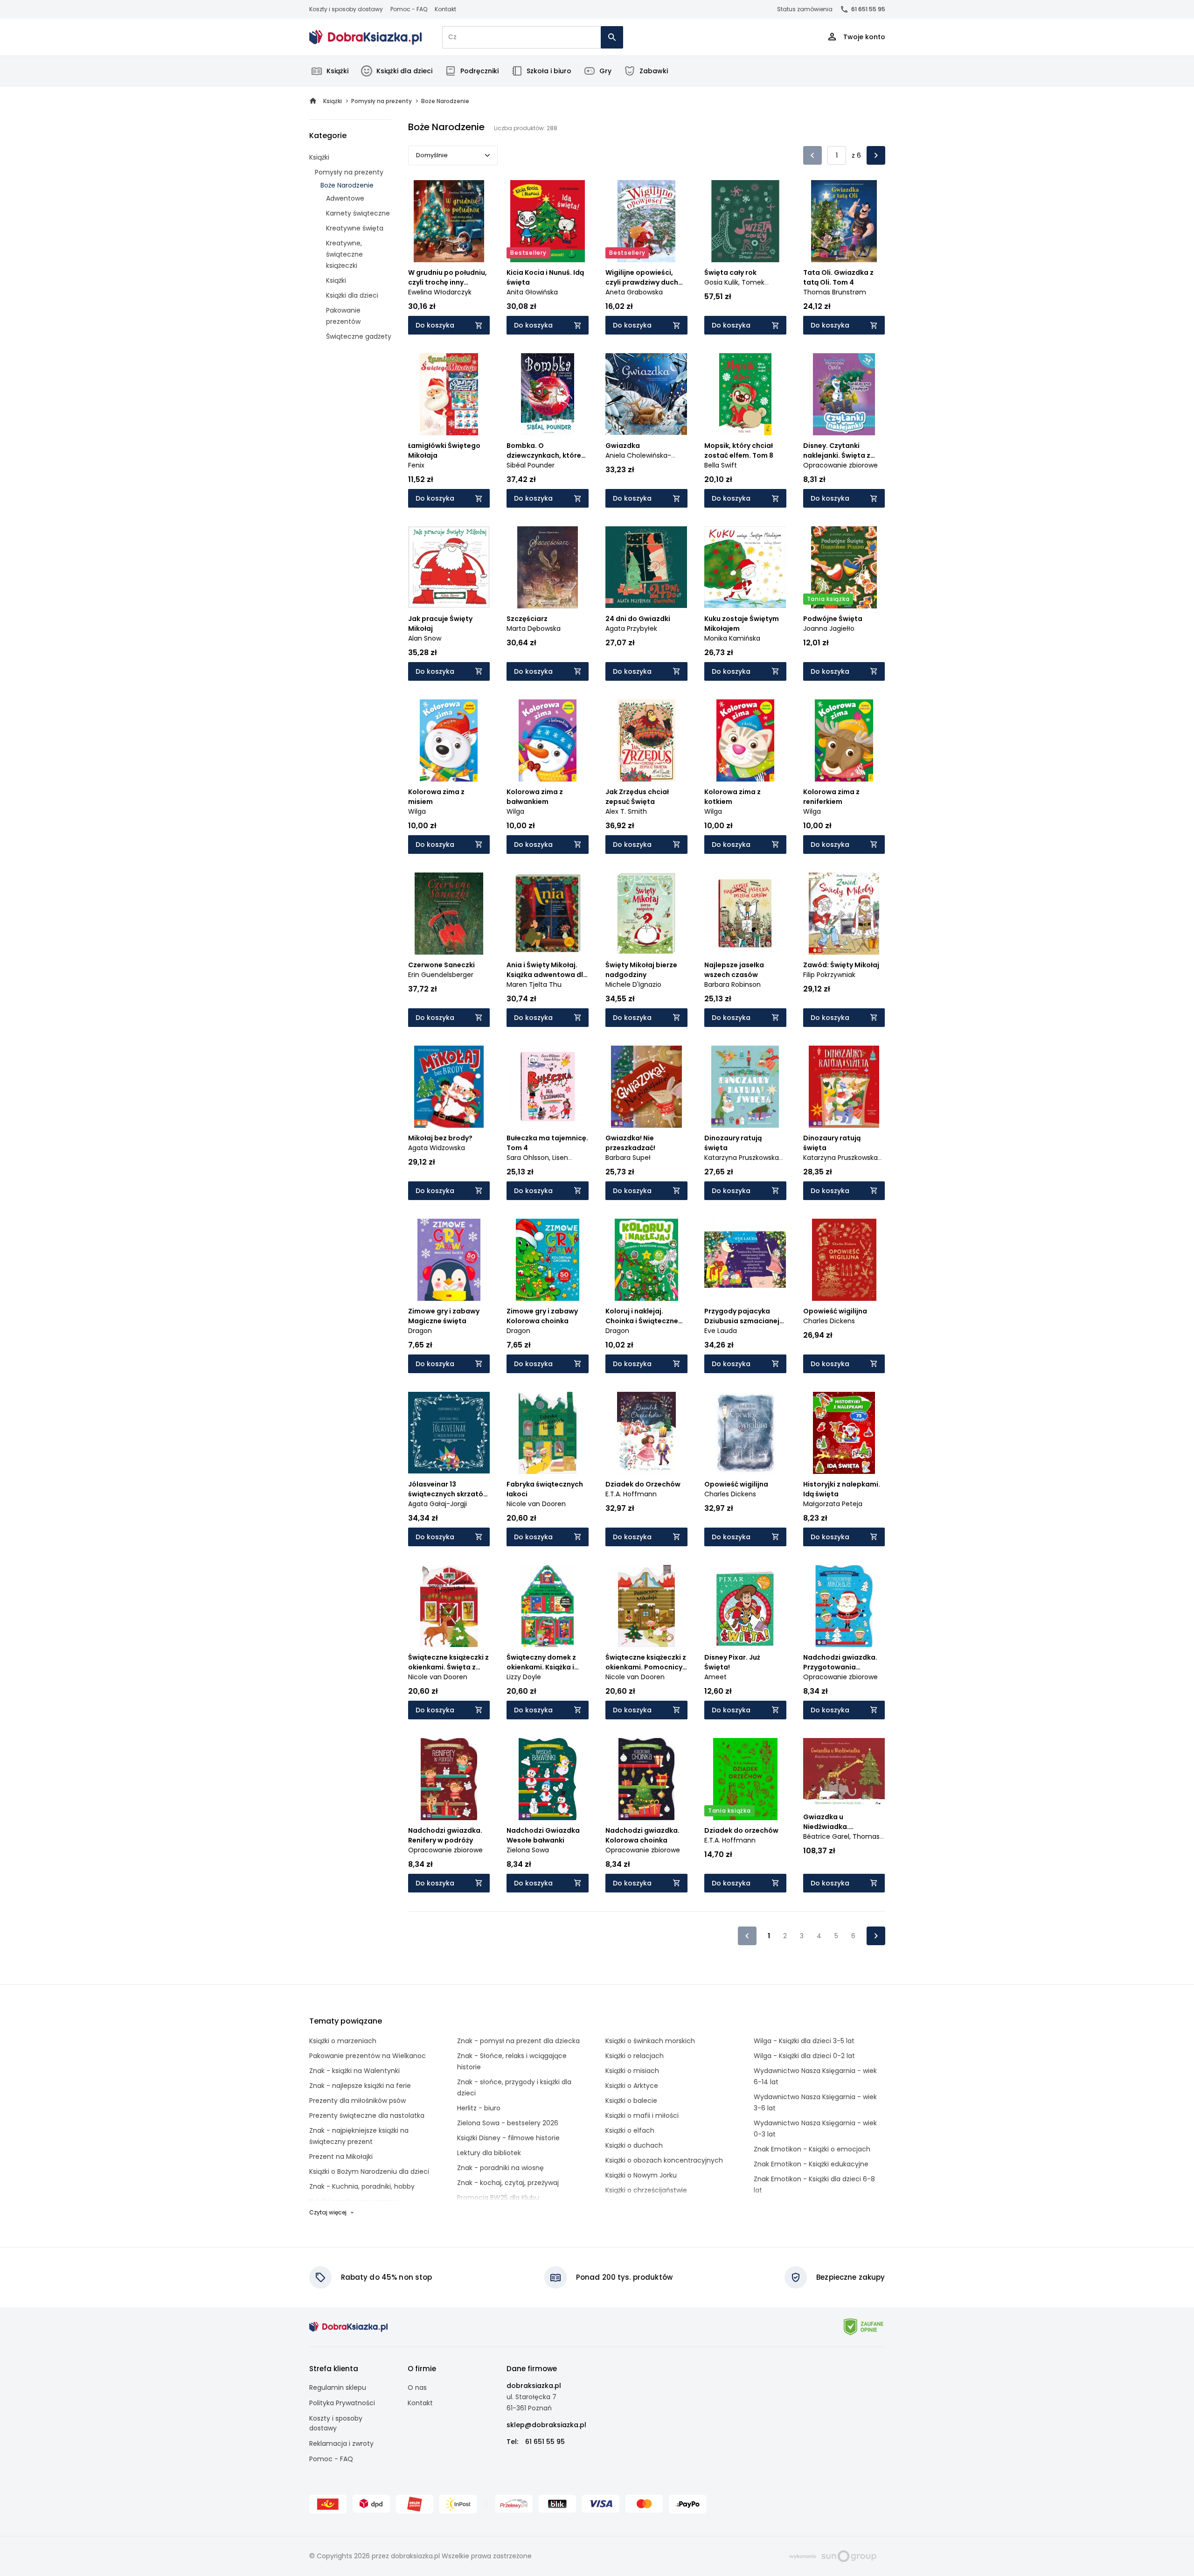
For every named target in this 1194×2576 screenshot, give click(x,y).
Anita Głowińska (532, 292)
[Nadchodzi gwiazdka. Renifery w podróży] (449, 1779)
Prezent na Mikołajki (341, 2157)
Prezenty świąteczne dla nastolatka (367, 2115)
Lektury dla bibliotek (489, 2153)
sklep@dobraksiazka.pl (546, 2425)
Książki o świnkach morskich (650, 2041)
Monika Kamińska (732, 638)
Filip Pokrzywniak (829, 975)
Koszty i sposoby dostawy (346, 9)
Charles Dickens (829, 1321)
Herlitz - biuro (479, 2108)
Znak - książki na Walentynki (354, 2071)
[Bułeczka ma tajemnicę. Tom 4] (548, 1087)
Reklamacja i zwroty (341, 2443)
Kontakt (445, 9)
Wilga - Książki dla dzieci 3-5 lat (804, 2041)
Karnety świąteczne (358, 213)
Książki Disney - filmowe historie (508, 2138)
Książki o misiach (632, 2071)
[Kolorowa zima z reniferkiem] (844, 740)
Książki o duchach (634, 2145)
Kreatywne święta (355, 228)
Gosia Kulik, (723, 282)
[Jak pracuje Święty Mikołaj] (449, 567)
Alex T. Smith (626, 811)
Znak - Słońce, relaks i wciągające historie (512, 2061)
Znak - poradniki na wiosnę (500, 2168)
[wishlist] (474, 246)
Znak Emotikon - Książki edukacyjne (811, 2164)
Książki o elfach (630, 2130)
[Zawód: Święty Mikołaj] (844, 914)
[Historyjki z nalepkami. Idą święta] (844, 1433)
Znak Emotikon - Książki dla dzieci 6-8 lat (814, 2185)
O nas (417, 2388)
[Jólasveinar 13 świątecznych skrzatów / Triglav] (449, 1433)
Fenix (416, 465)
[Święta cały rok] (745, 221)
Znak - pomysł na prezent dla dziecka (518, 2041)
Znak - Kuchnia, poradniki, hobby (362, 2186)
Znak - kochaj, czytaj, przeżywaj (508, 2183)
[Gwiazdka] (646, 394)
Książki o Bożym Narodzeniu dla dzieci (369, 2171)
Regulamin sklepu (338, 2388)
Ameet (715, 1677)
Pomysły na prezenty (349, 172)
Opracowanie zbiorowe (840, 465)
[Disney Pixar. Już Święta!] (745, 1606)
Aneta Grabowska (634, 292)
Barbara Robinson (732, 984)
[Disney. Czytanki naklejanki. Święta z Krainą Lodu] (844, 394)
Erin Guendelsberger (441, 975)
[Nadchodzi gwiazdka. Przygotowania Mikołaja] (844, 1606)
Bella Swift (721, 465)
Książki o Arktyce (632, 2086)
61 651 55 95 (868, 9)
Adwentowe (345, 198)
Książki (337, 71)
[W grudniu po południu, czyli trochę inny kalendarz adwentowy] (449, 221)
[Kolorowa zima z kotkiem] (745, 740)
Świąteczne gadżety (359, 336)
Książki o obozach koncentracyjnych (664, 2160)
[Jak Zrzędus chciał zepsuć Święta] (646, 740)
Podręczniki (479, 71)
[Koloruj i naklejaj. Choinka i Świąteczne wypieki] (646, 1260)
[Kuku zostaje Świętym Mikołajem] (745, 567)
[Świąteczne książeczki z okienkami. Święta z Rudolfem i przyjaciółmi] (449, 1606)
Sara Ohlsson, (529, 1158)
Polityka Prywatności (342, 2403)
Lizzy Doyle (524, 1677)
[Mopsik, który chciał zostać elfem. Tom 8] (745, 394)
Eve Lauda (721, 1331)
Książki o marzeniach (343, 2041)
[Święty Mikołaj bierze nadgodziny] (646, 914)
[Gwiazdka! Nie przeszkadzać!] (646, 1087)
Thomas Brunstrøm (835, 292)
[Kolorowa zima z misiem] (449, 740)
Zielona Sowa (528, 1850)
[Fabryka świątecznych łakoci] (548, 1433)
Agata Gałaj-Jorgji (437, 1504)
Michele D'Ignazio (633, 984)
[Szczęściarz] (548, 567)
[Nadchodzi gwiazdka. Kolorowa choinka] (646, 1779)
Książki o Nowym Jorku (641, 2175)
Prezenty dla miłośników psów (358, 2101)
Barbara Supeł (628, 1158)
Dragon (420, 1331)
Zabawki (654, 71)
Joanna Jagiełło (829, 628)
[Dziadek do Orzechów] (646, 1433)
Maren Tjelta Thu (534, 984)
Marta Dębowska (534, 628)
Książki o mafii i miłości (642, 2115)
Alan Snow (425, 638)
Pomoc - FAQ (409, 9)
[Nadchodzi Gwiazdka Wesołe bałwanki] (548, 1779)
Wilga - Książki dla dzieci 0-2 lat (804, 2056)
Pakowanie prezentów (343, 316)
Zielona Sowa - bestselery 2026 (508, 2123)
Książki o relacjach (635, 2056)
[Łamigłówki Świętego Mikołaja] (449, 394)
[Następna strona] (876, 155)
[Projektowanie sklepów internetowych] (833, 2555)
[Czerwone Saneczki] (449, 914)
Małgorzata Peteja (833, 1504)
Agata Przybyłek (631, 628)
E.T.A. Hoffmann (631, 1494)
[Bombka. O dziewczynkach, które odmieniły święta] (548, 394)
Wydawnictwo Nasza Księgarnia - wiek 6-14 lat (815, 2076)
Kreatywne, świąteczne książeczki (344, 254)
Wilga (417, 811)
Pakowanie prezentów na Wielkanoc (368, 2056)
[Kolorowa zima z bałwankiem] (548, 740)
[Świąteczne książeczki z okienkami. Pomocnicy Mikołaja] (646, 1606)
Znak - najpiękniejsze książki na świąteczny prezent (359, 2136)
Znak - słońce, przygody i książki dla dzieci (514, 2087)
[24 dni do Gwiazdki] (646, 567)
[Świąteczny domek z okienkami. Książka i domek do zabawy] (548, 1606)
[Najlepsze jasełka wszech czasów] (745, 914)
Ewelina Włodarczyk (440, 292)
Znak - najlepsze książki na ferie (360, 2086)
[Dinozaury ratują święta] (745, 1087)
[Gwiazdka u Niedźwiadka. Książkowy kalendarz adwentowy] (844, 1773)
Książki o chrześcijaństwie (646, 2190)
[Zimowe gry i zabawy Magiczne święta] (449, 1260)
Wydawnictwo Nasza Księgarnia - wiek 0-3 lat (815, 2129)
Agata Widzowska (437, 1148)
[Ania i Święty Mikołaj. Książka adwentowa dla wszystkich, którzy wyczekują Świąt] (548, 914)
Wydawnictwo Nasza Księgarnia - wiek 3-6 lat (815, 2102)
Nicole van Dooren (536, 1504)
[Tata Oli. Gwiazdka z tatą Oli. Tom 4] (844, 221)
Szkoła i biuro (549, 71)
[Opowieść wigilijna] (844, 1260)
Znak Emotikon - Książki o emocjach (812, 2149)
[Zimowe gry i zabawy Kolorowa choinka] (548, 1260)
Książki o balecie (631, 2101)
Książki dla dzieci (404, 71)
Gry (605, 71)
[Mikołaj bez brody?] (449, 1087)
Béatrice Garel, (828, 1836)
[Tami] (366, 37)
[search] (612, 37)
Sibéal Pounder (531, 465)
